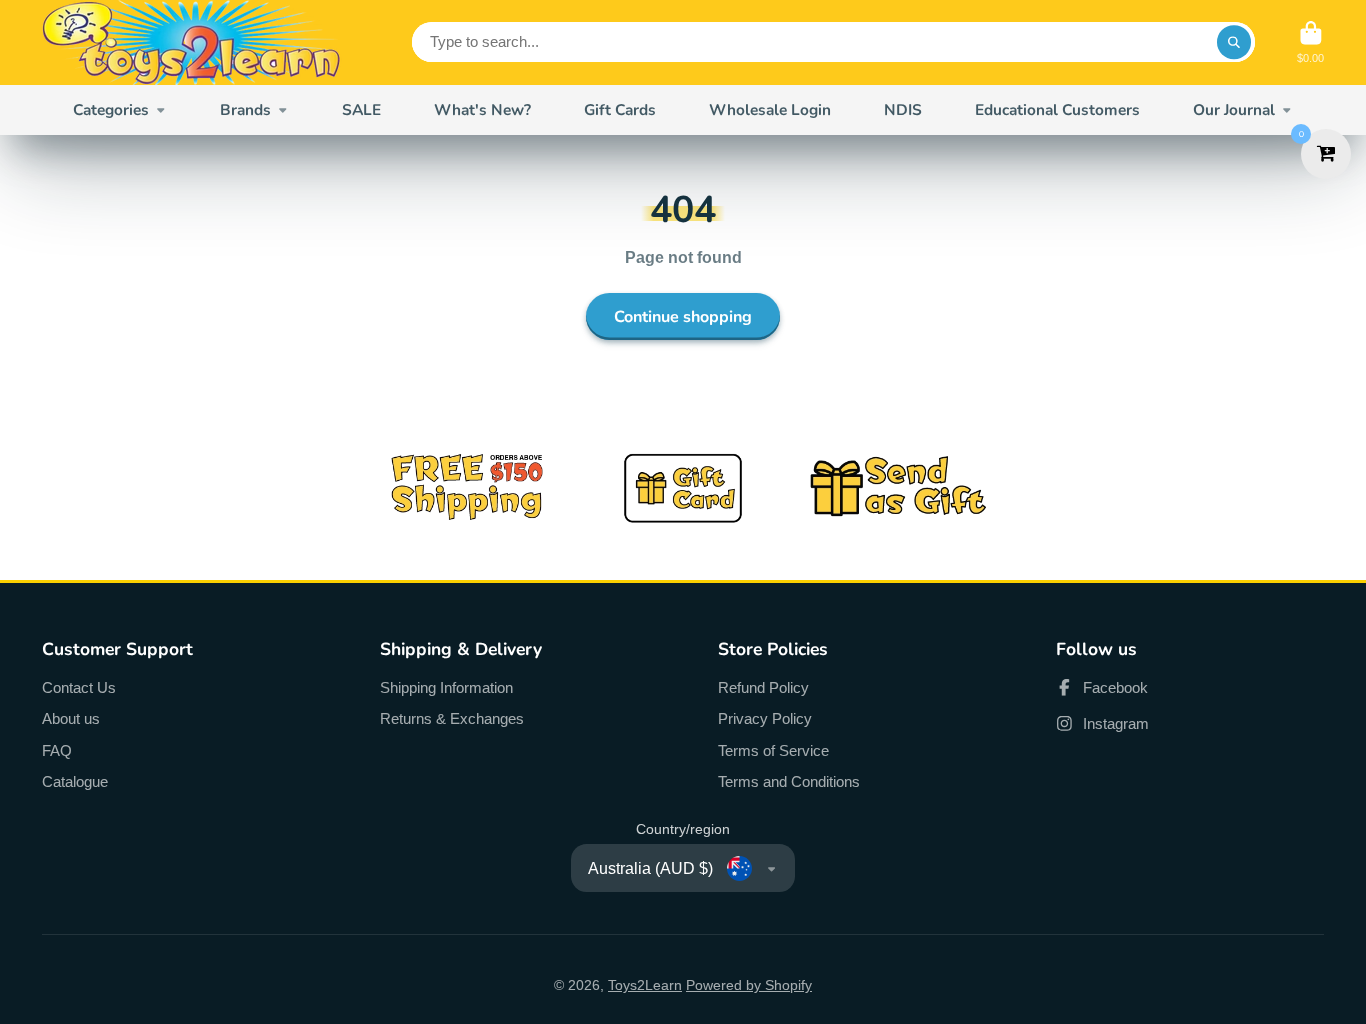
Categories (111, 109)
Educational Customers (1057, 109)
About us (71, 718)
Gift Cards (620, 109)
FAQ (57, 750)
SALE (361, 109)
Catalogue (75, 781)
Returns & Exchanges (452, 718)
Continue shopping (683, 317)
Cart (1310, 42)
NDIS (903, 109)
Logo (192, 42)
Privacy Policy (765, 718)
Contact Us (79, 687)
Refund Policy (763, 687)
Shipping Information (446, 687)
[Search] (1234, 42)
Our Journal (1234, 109)
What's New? (482, 109)
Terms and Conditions (789, 781)
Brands (245, 109)
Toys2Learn (645, 985)
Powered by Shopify (749, 985)
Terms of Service (773, 750)
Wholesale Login (770, 109)
